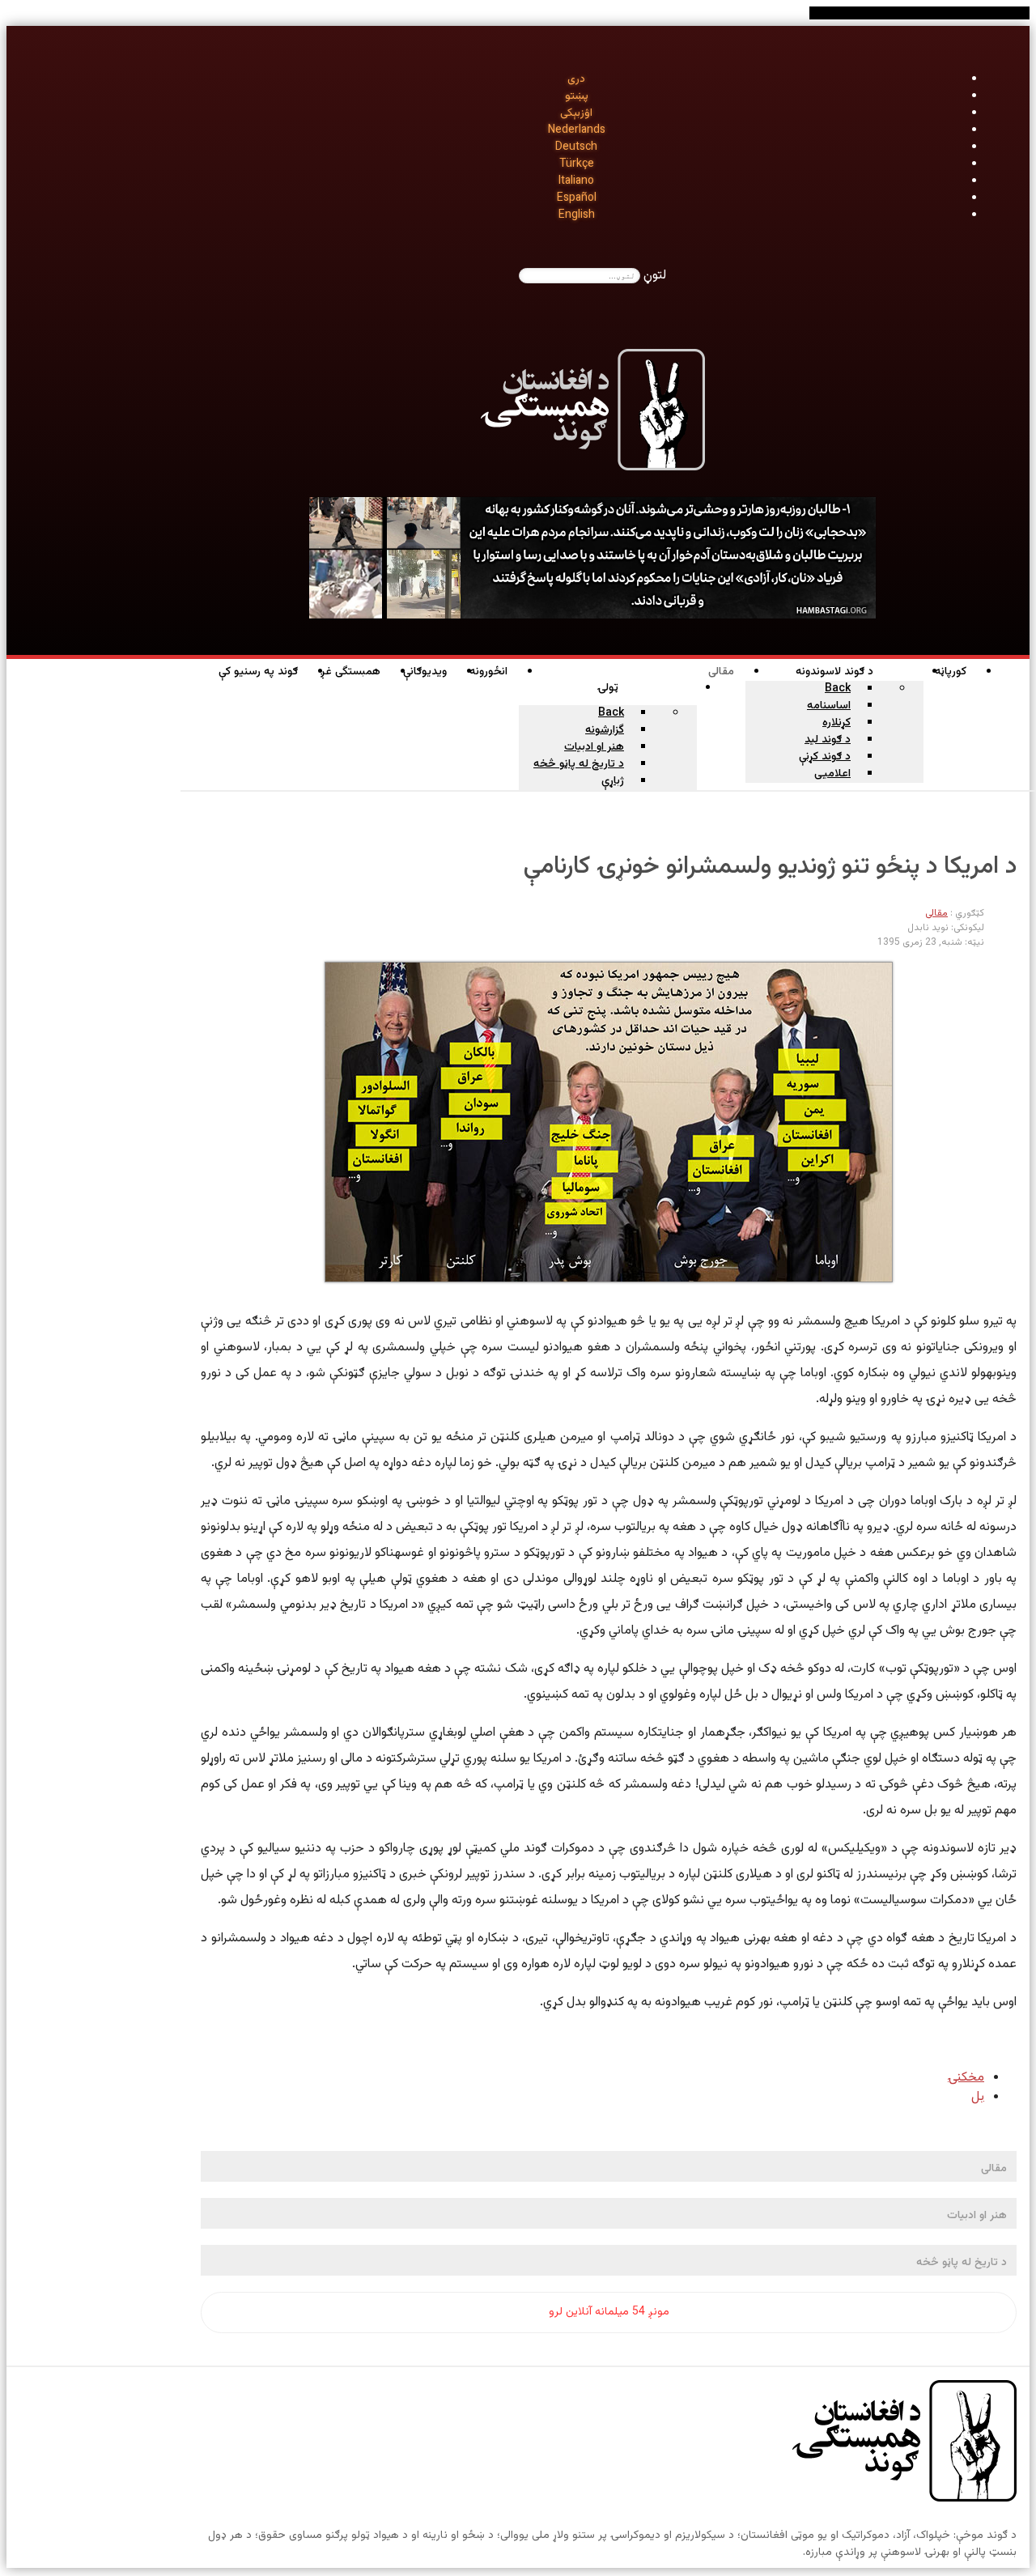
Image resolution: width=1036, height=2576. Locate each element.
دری (576, 79)
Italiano (576, 181)
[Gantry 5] (904, 2444)
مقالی (936, 913)
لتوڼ (655, 276)
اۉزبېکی (576, 113)
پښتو (577, 96)
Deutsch (576, 147)
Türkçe (577, 164)
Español (577, 198)
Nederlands (577, 130)
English (577, 215)
